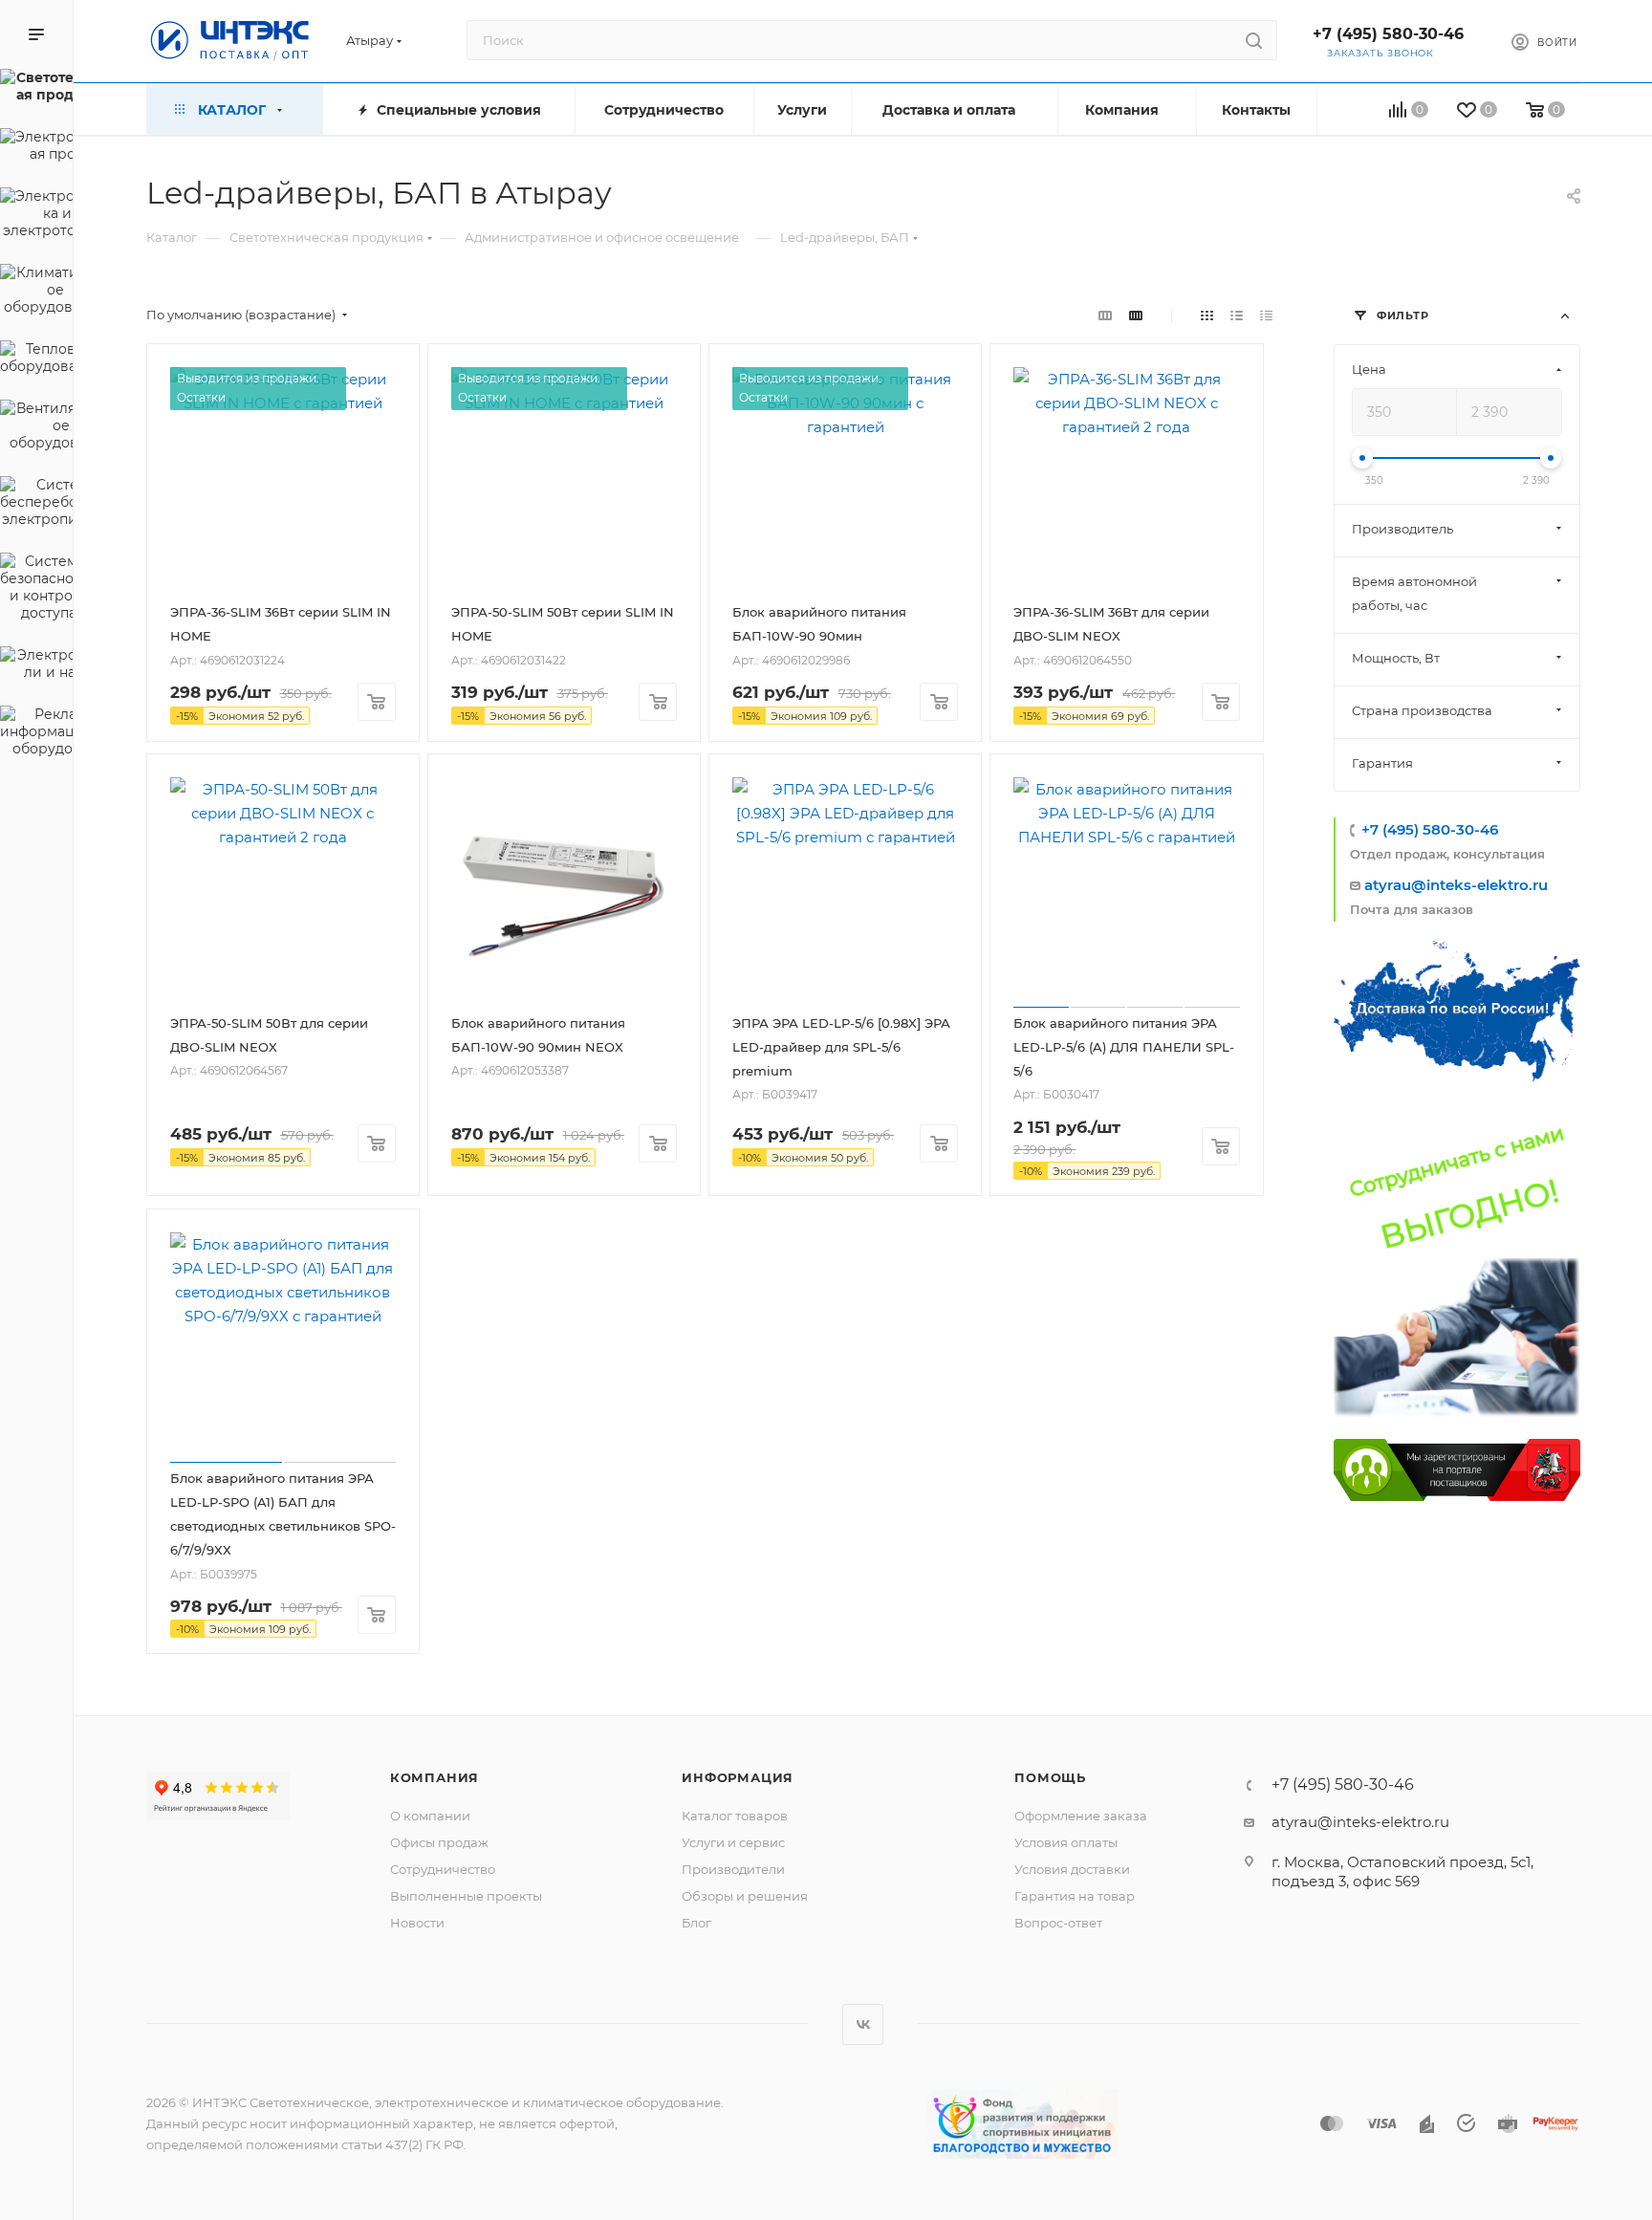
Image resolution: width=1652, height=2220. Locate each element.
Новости (417, 1923)
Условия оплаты (1066, 1842)
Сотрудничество (443, 1869)
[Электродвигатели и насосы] (36, 666)
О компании (430, 1816)
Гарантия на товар (1075, 1896)
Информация (738, 1777)
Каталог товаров (735, 1816)
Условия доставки (1072, 1869)
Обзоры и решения (745, 1896)
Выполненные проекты (466, 1896)
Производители (733, 1869)
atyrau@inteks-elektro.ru (1456, 885)
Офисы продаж (439, 1842)
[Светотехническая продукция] (36, 89)
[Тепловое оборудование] (36, 360)
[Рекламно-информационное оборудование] (36, 734)
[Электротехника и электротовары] (36, 216)
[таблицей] (1266, 315)
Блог (696, 1923)
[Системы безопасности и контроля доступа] (36, 590)
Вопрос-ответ (1058, 1923)
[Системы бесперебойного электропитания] (36, 505)
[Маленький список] (1105, 315)
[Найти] (1254, 40)
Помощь (1050, 1777)
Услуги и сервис (733, 1842)
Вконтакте (863, 2024)
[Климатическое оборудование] (36, 293)
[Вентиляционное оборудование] (36, 428)
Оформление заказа (1081, 1816)
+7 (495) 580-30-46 (1388, 34)
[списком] (1237, 315)
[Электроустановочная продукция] (36, 148)
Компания (435, 1777)
